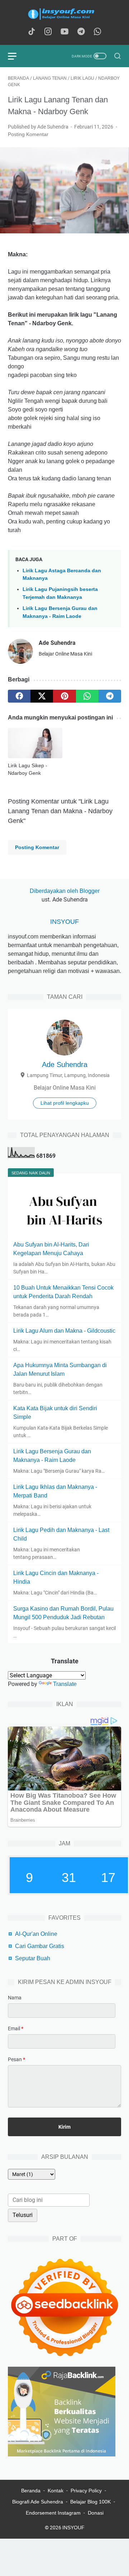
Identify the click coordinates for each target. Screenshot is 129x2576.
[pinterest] (64, 696)
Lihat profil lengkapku (65, 1103)
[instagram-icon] (48, 32)
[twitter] (42, 696)
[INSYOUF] (64, 14)
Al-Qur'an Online (36, 1934)
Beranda (31, 2491)
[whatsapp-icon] (97, 32)
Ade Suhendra (65, 1065)
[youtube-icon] (64, 32)
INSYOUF (64, 922)
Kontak (56, 2491)
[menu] (16, 56)
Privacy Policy (86, 2491)
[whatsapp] (87, 696)
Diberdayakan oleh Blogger (65, 891)
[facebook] (19, 696)
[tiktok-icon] (32, 32)
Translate (65, 1684)
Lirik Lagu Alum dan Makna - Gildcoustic (64, 1331)
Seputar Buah (33, 1958)
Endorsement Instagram (53, 2513)
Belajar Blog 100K (90, 2502)
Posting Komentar (28, 134)
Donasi (96, 2513)
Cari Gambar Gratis (40, 1946)
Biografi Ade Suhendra (38, 2502)
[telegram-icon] (81, 32)
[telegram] (110, 696)
